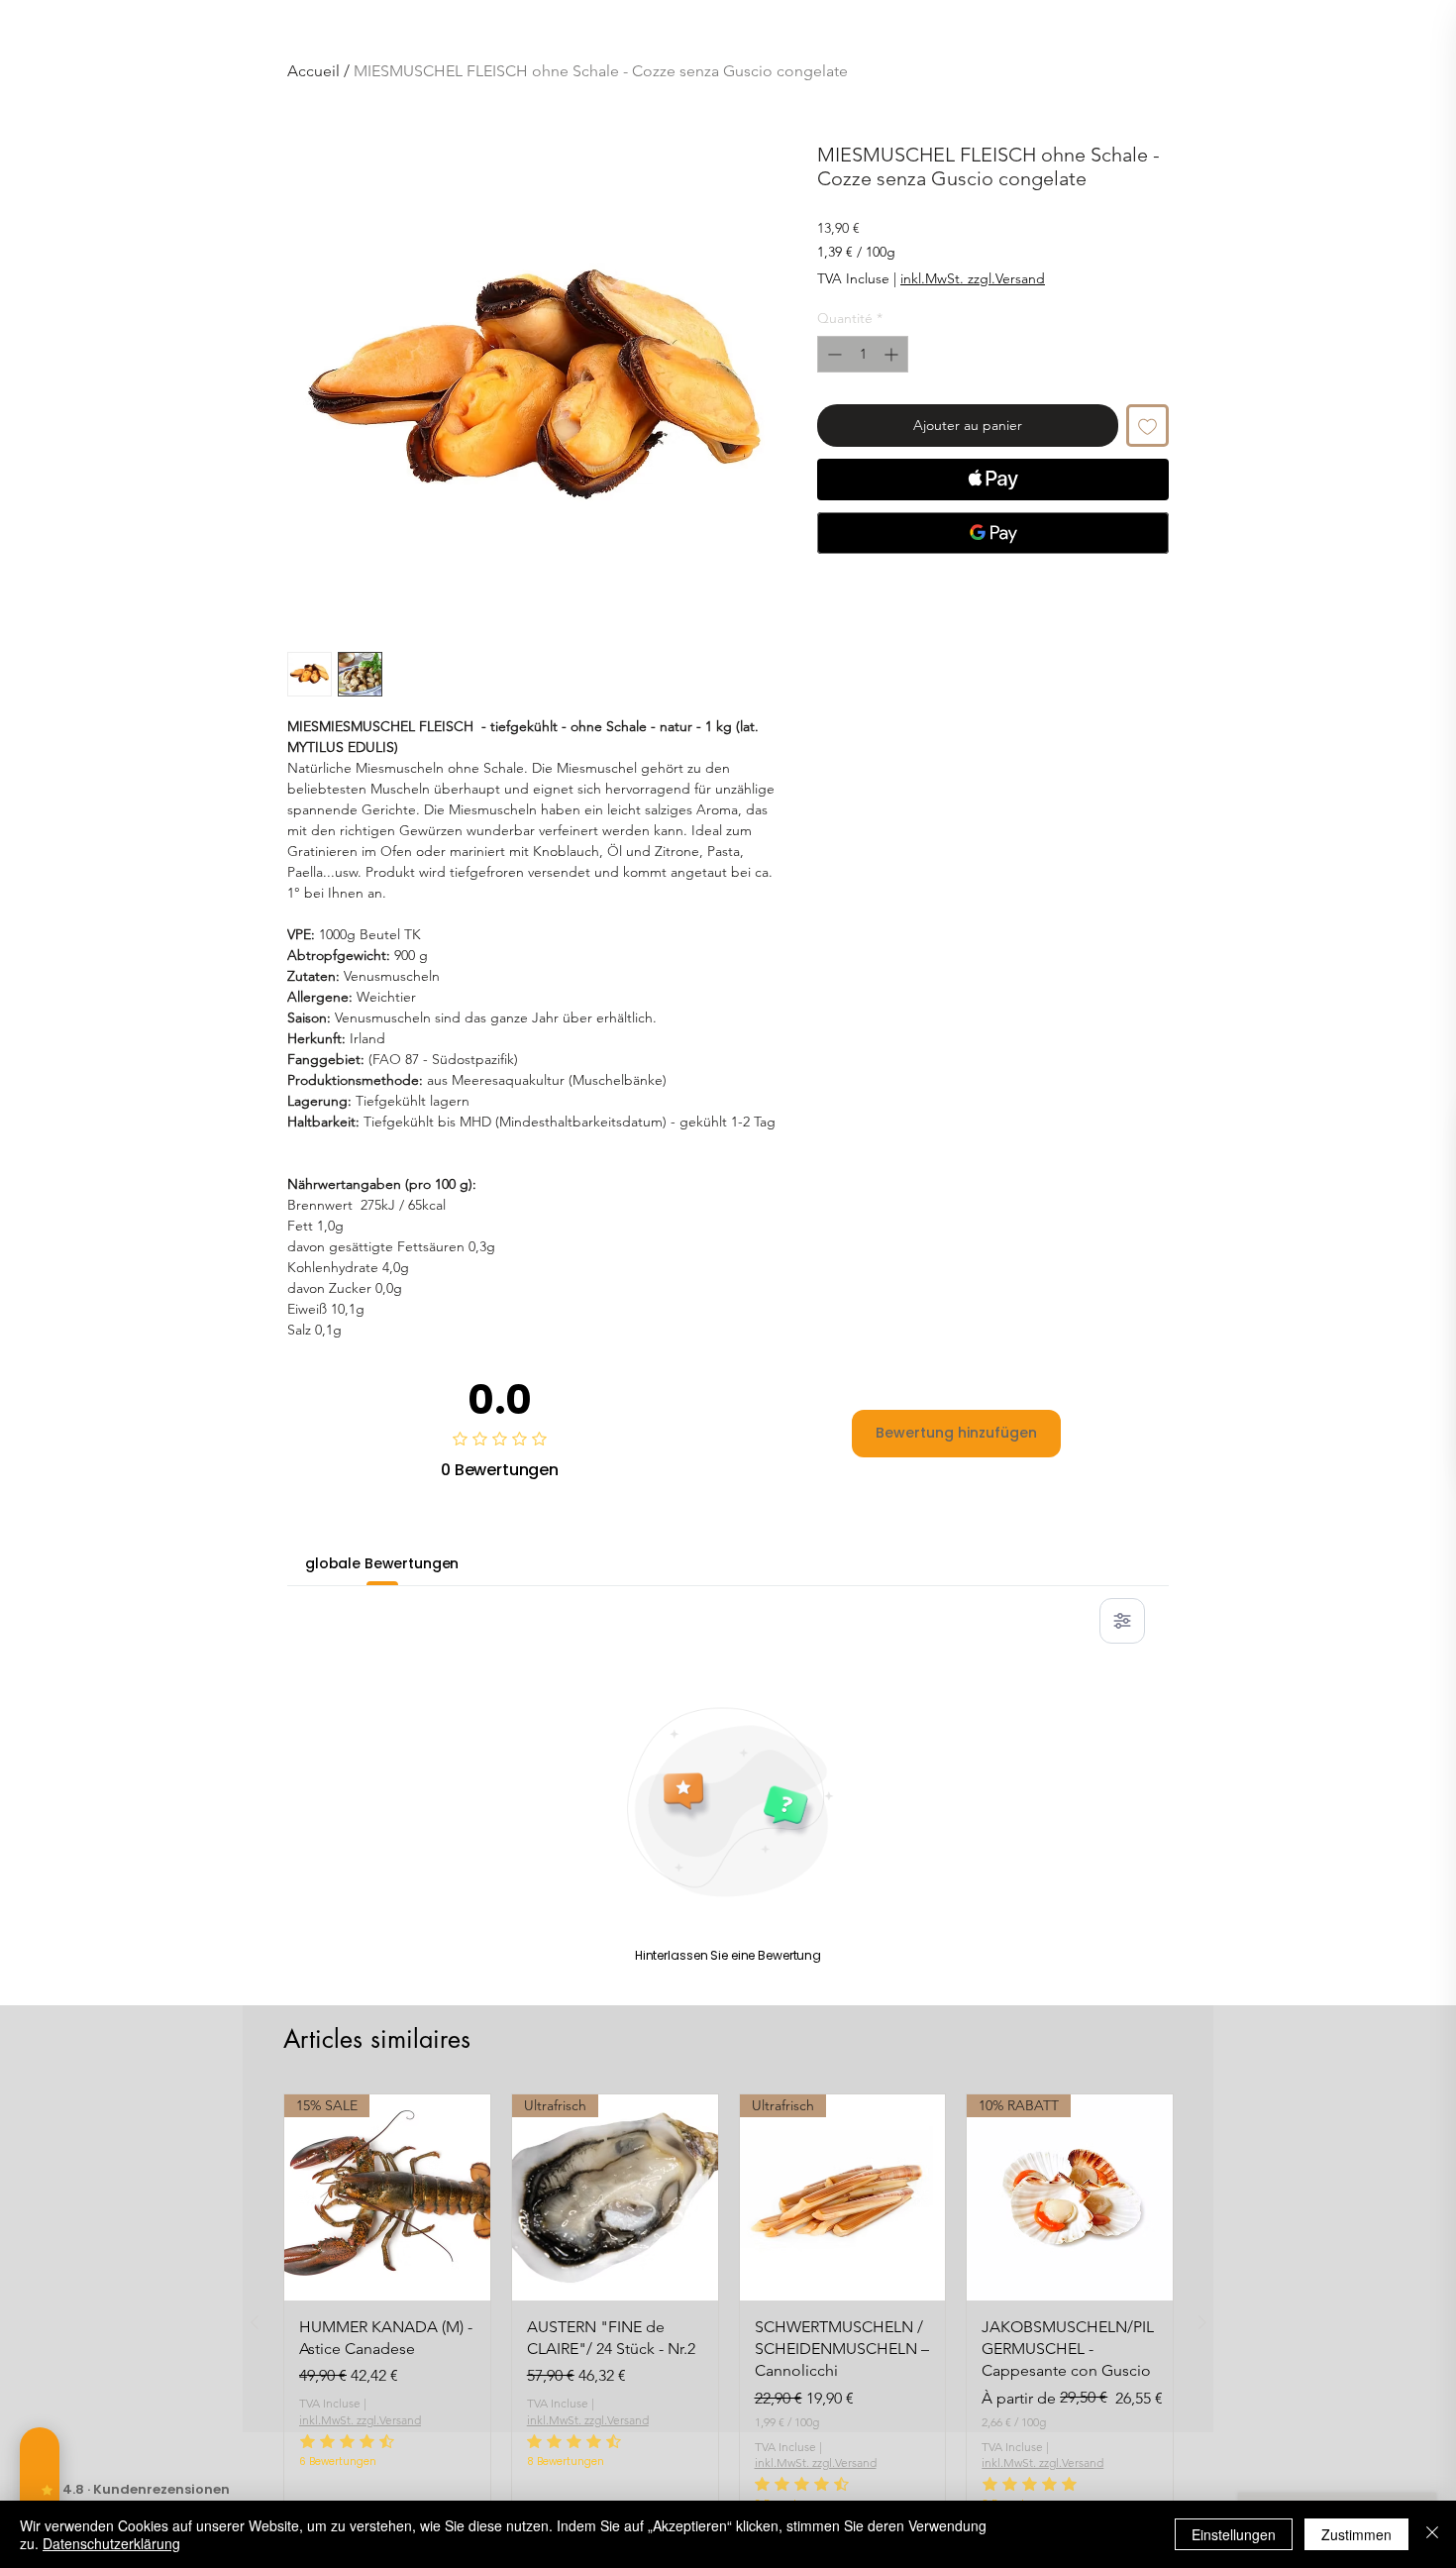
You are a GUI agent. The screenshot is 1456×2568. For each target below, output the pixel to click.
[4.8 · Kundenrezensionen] (40, 2490)
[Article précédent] (255, 2322)
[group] (728, 2322)
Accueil (313, 71)
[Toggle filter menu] (1122, 1621)
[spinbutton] (863, 354)
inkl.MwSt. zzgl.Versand (973, 278)
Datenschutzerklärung (111, 2543)
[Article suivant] (1202, 2322)
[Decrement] (832, 354)
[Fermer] (1432, 2534)
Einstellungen (1234, 2534)
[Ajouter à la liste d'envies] (1147, 426)
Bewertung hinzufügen (956, 1433)
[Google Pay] (993, 533)
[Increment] (893, 354)
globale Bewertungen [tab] (382, 1563)
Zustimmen (1356, 2534)
